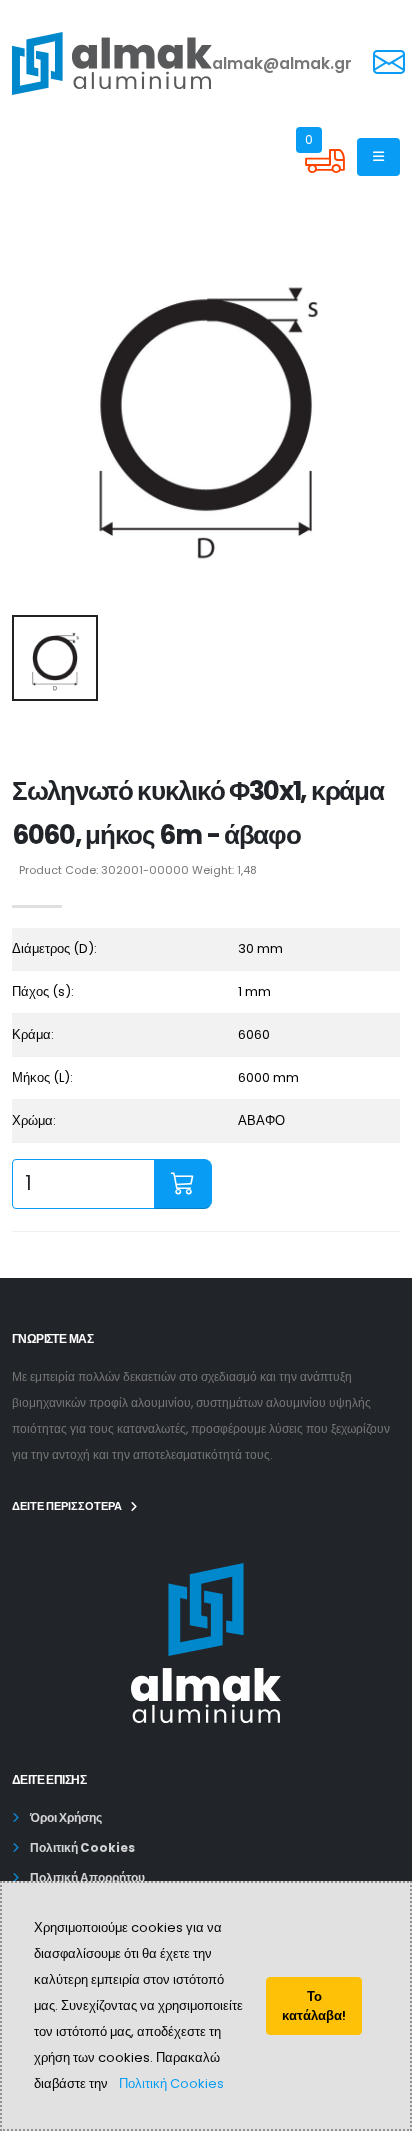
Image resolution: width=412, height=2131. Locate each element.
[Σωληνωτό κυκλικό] (206, 405)
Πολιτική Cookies (171, 2083)
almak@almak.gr (282, 63)
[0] (325, 176)
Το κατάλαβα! (314, 2006)
